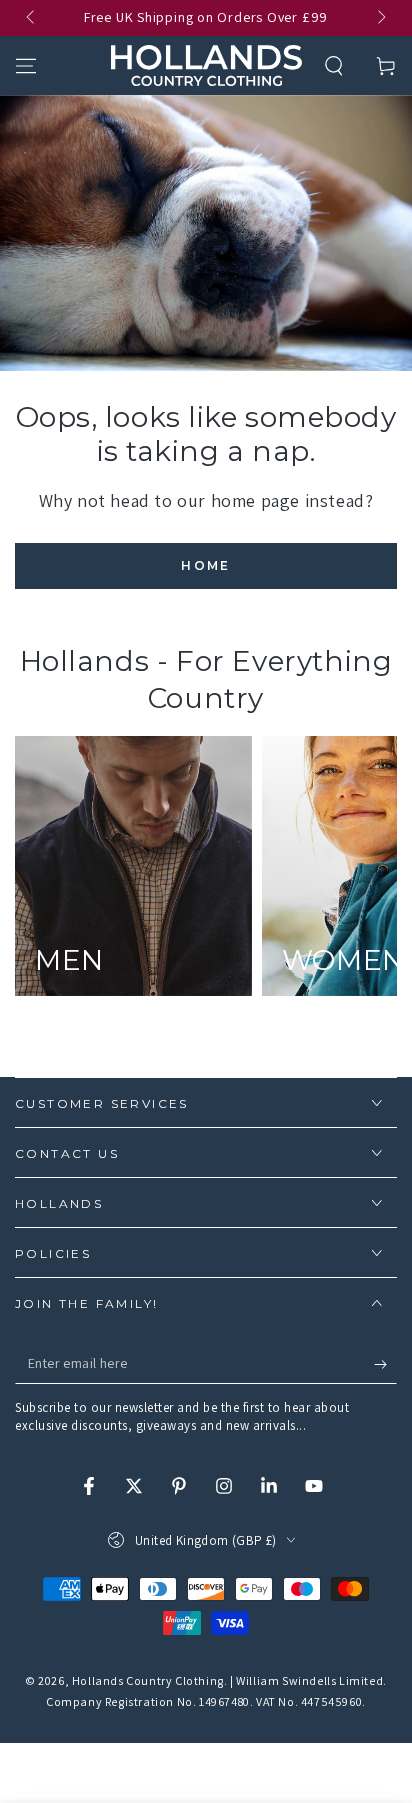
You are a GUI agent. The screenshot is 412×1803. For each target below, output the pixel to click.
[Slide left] (32, 18)
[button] (334, 66)
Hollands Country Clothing (148, 1680)
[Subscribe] (385, 1364)
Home (206, 565)
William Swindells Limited (309, 1680)
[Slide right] (380, 18)
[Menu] (26, 66)
